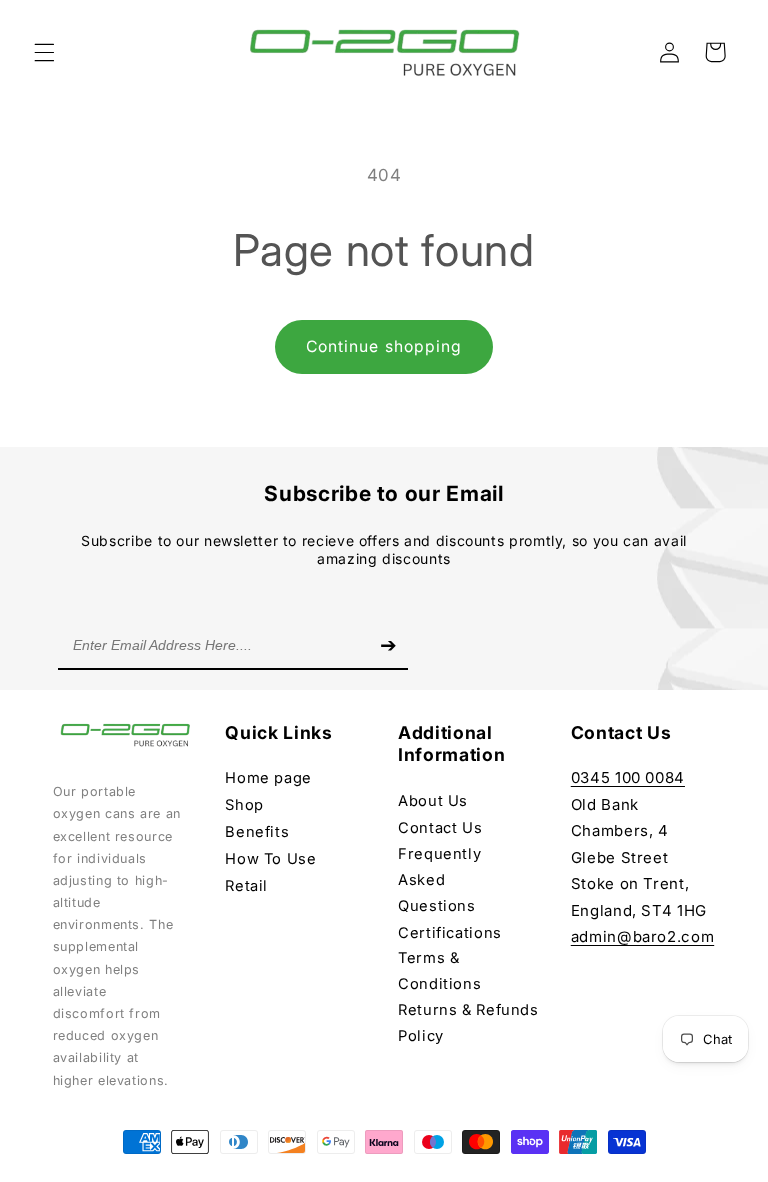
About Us (433, 801)
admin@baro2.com (642, 936)
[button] (44, 52)
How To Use (270, 859)
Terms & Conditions (439, 971)
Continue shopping (384, 346)
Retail (246, 886)
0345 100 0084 (628, 777)
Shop (244, 805)
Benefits (257, 832)
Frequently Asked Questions (439, 880)
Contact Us (440, 828)
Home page (268, 778)
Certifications (450, 933)
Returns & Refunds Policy (468, 1023)
